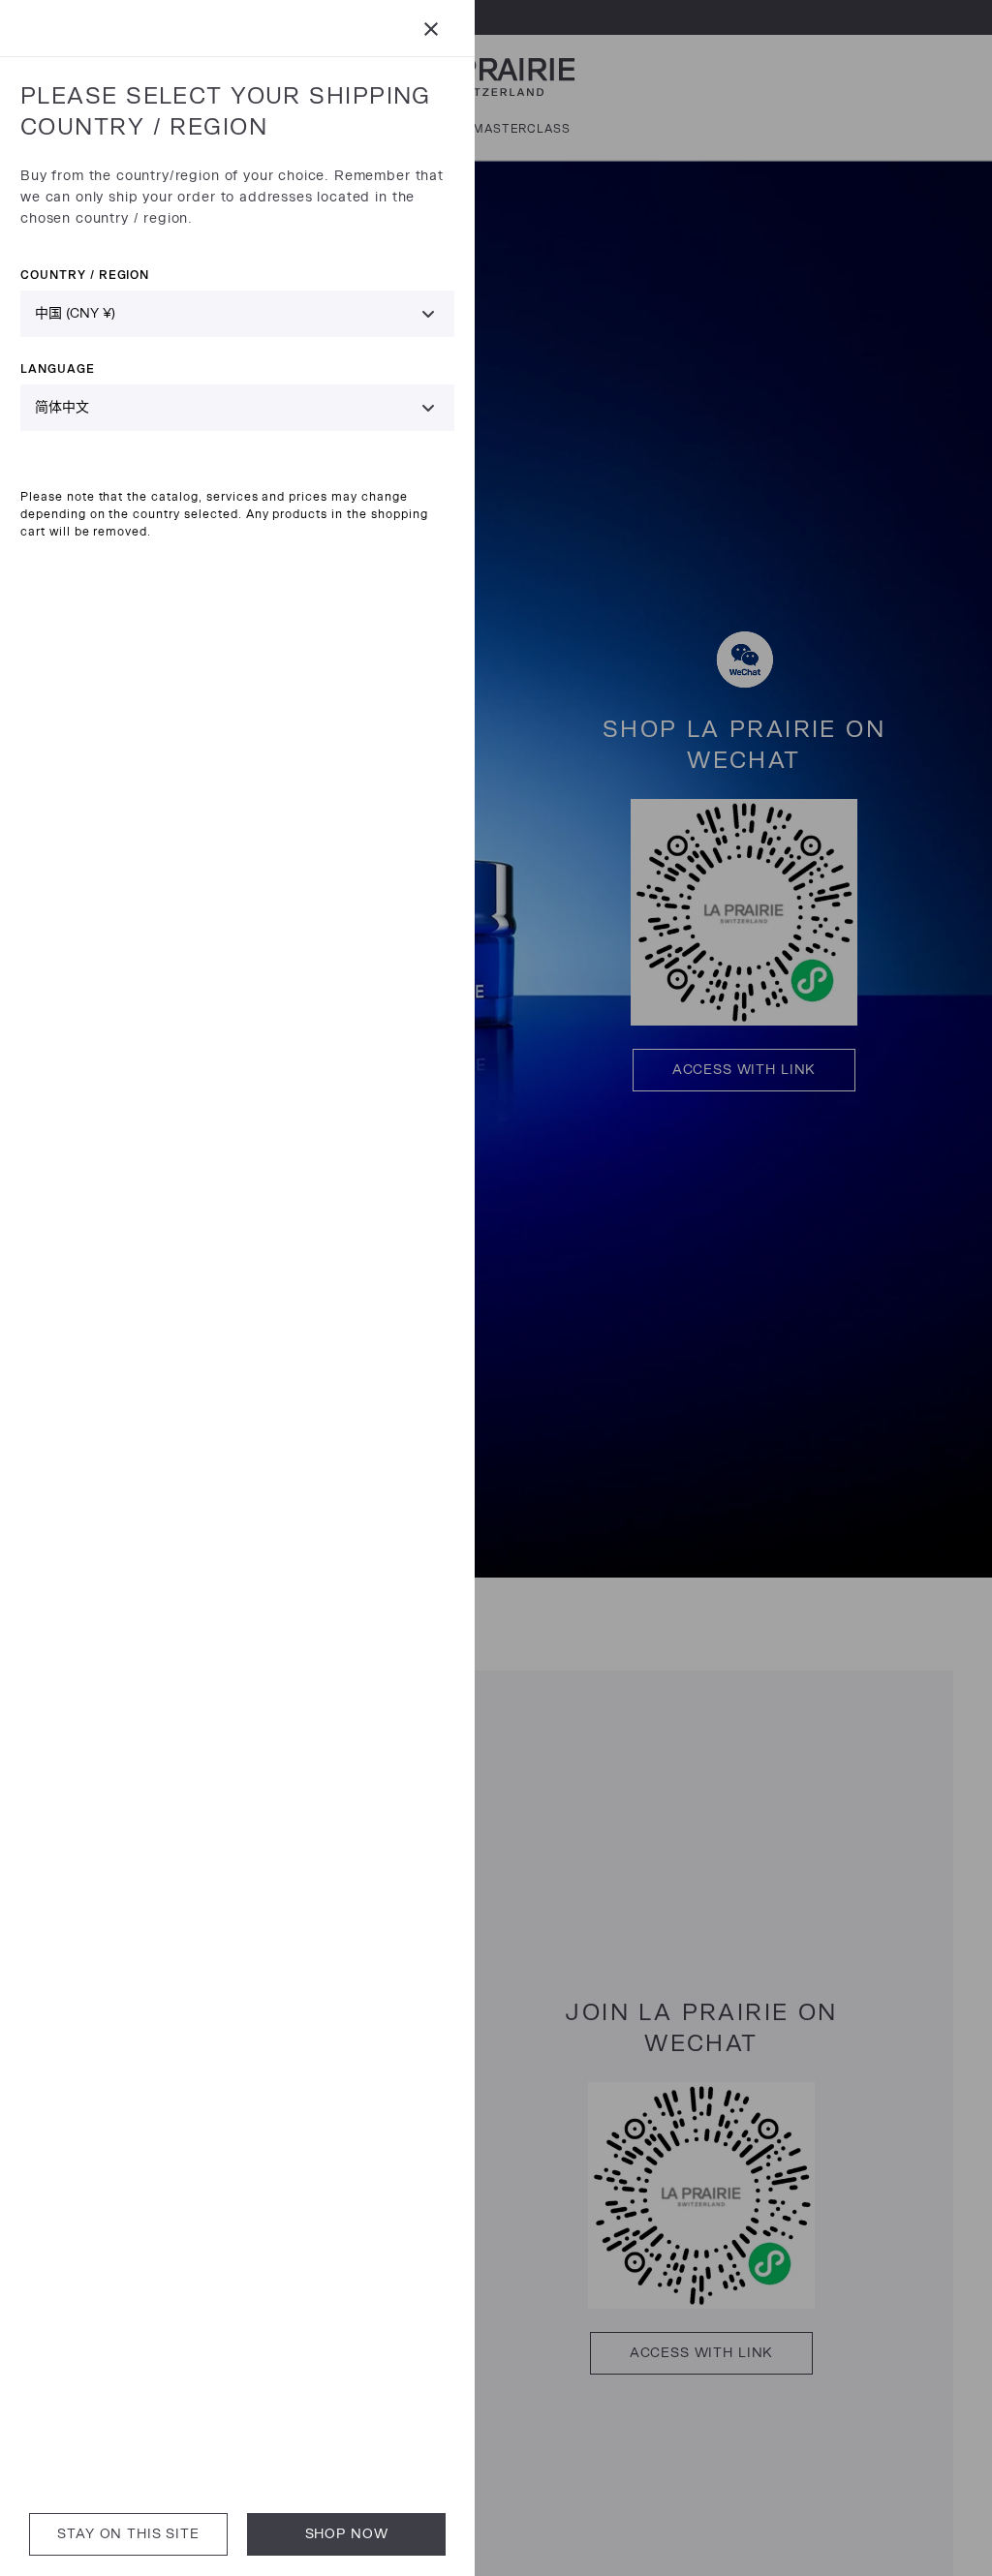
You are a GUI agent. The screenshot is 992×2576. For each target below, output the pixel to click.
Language (58, 368)
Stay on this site (128, 2534)
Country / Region (85, 275)
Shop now (347, 2534)
